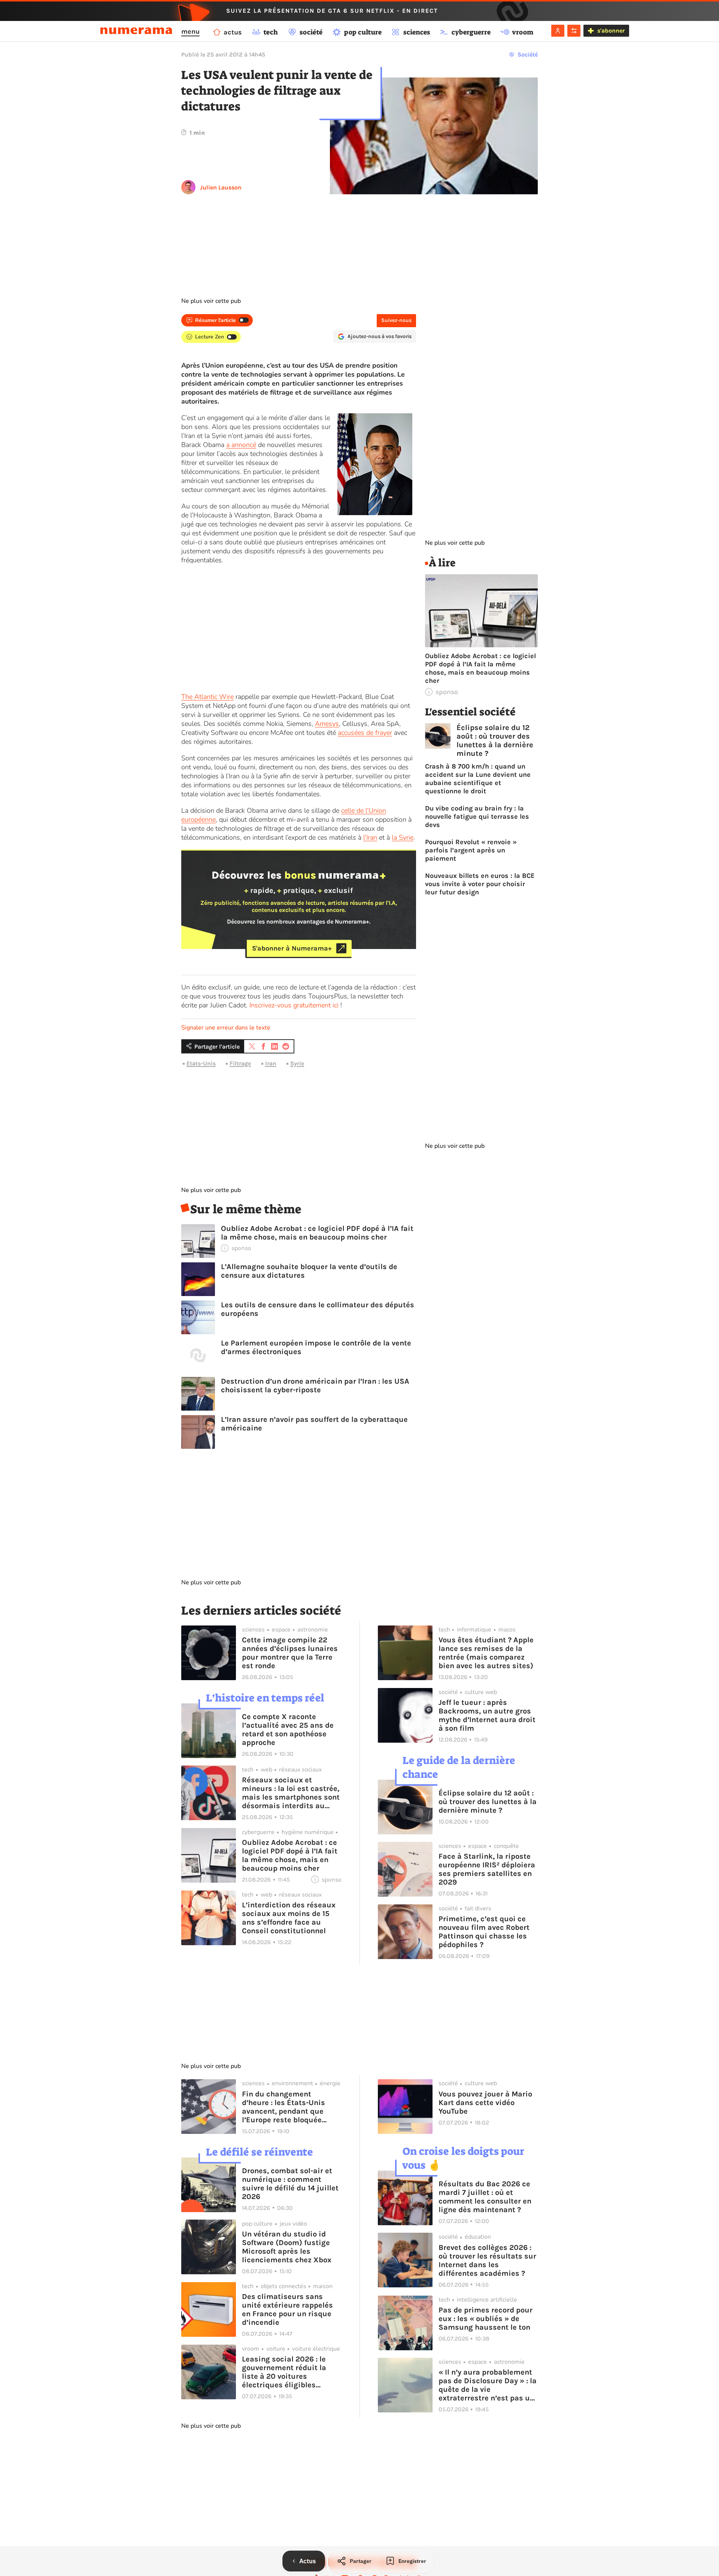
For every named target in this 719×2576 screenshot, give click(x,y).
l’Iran (370, 837)
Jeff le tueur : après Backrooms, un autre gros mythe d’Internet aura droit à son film (487, 1715)
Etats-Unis (201, 1063)
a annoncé (241, 445)
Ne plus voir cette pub (211, 301)
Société (528, 54)
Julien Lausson (221, 187)
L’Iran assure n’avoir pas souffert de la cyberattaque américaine (314, 1424)
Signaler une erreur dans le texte (226, 1028)
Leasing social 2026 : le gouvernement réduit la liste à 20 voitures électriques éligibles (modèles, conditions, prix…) (284, 2372)
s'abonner (611, 31)
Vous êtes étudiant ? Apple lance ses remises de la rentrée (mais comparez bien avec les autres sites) (486, 1653)
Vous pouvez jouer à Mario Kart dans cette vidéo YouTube (485, 2103)
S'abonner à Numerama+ (292, 948)
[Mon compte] (558, 31)
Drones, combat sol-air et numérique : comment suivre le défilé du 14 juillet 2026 (290, 2184)
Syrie (297, 1063)
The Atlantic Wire (207, 697)
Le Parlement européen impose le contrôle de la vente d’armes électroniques (316, 1347)
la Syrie (403, 837)
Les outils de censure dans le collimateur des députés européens (318, 1309)
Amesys (327, 724)
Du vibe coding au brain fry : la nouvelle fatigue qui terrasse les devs (477, 816)
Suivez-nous (396, 320)
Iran (271, 1063)
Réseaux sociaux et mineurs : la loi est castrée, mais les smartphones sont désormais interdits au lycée (291, 1793)
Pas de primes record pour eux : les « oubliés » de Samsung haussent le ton (486, 2319)
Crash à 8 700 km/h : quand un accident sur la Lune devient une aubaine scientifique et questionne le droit (478, 779)
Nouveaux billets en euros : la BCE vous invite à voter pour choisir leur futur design (480, 884)
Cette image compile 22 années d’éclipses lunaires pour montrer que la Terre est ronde (290, 1653)
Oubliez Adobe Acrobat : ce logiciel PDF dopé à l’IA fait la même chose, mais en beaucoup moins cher (317, 1233)
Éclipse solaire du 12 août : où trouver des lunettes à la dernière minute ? (495, 740)
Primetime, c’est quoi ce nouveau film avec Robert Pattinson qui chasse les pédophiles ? (484, 1932)
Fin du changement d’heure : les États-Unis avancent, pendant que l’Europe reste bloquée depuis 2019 (283, 2107)
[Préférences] (574, 31)
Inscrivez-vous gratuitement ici (294, 1005)
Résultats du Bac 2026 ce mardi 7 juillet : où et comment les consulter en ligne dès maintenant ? (485, 2197)
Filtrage (240, 1063)
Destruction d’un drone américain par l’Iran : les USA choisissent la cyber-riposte (315, 1386)
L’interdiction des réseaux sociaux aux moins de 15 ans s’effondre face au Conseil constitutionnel (289, 1918)
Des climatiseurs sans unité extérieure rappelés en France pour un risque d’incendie (287, 2309)
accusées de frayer (365, 733)
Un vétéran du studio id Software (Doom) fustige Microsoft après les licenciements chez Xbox (287, 2247)
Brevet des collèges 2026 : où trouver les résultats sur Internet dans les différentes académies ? (487, 2260)
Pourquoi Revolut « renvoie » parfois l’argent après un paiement (471, 850)
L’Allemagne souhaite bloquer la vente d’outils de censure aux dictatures (309, 1271)
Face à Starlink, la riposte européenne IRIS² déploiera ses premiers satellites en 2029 (487, 1869)
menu (190, 31)
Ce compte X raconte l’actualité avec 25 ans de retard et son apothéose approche (288, 1730)
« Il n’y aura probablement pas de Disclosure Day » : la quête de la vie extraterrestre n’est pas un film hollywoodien (488, 2385)
